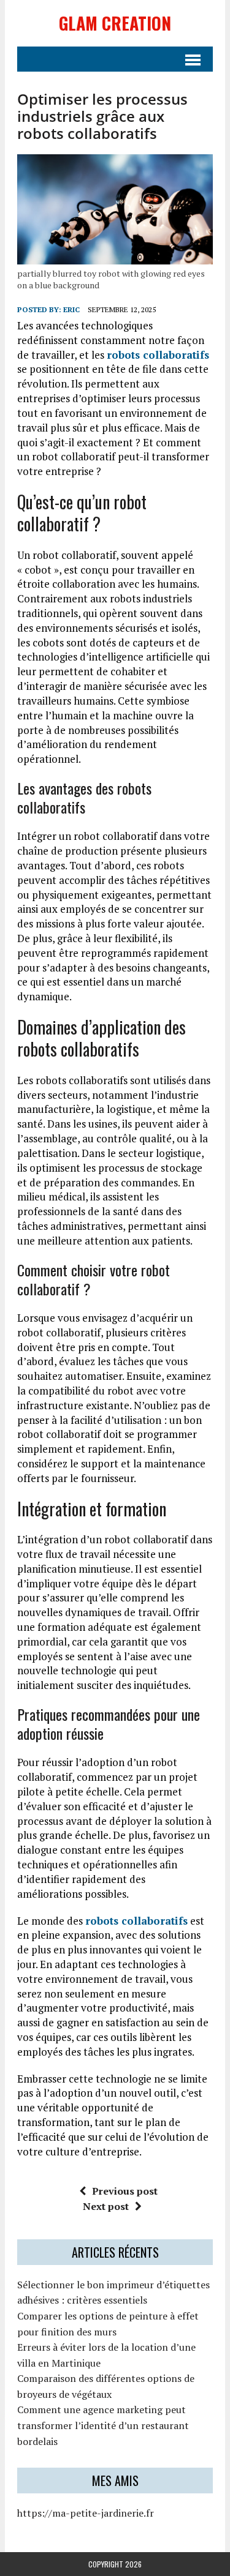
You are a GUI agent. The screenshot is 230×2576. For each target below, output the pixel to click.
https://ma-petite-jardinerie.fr (86, 2513)
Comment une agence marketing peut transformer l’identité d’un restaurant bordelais (103, 2425)
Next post (106, 2206)
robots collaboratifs (158, 355)
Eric (71, 309)
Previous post (125, 2191)
